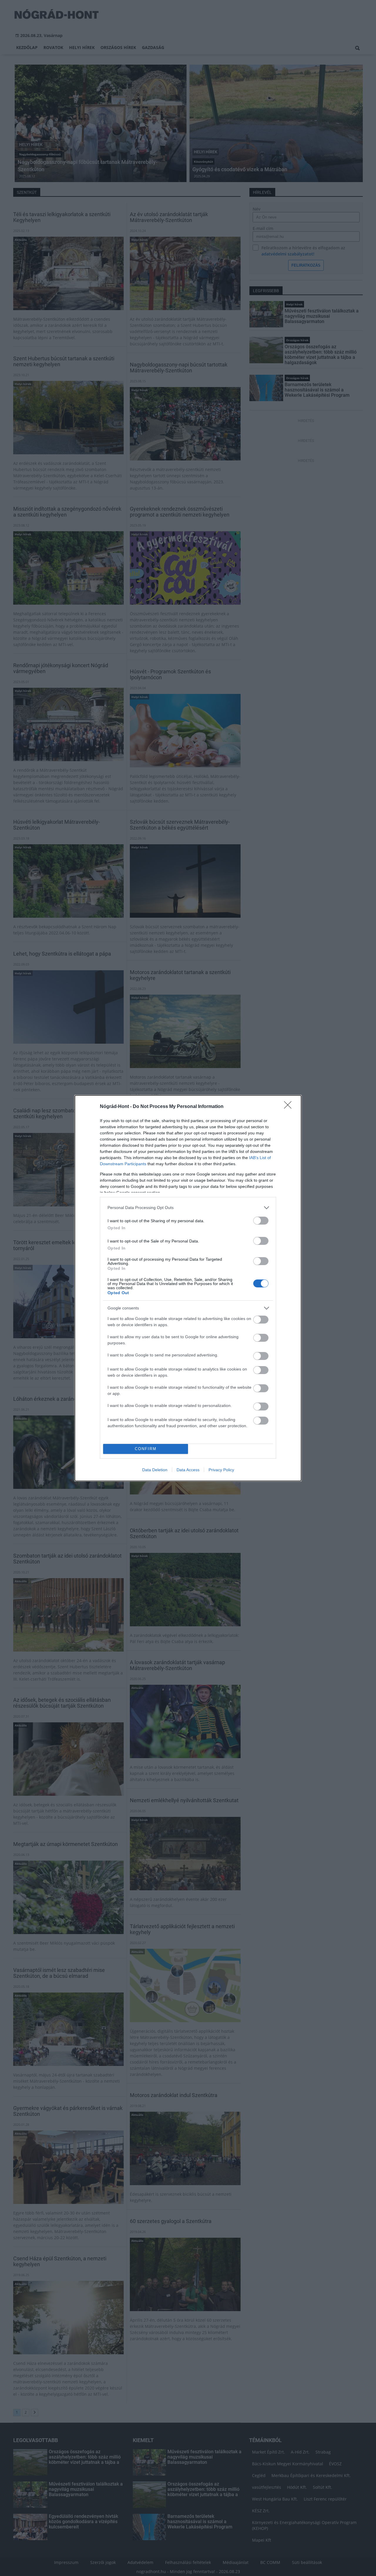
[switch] (261, 1221)
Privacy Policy (221, 1470)
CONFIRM (146, 1449)
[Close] (290, 1107)
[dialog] (188, 1288)
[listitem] (188, 1208)
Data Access (188, 1470)
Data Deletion (155, 1470)
